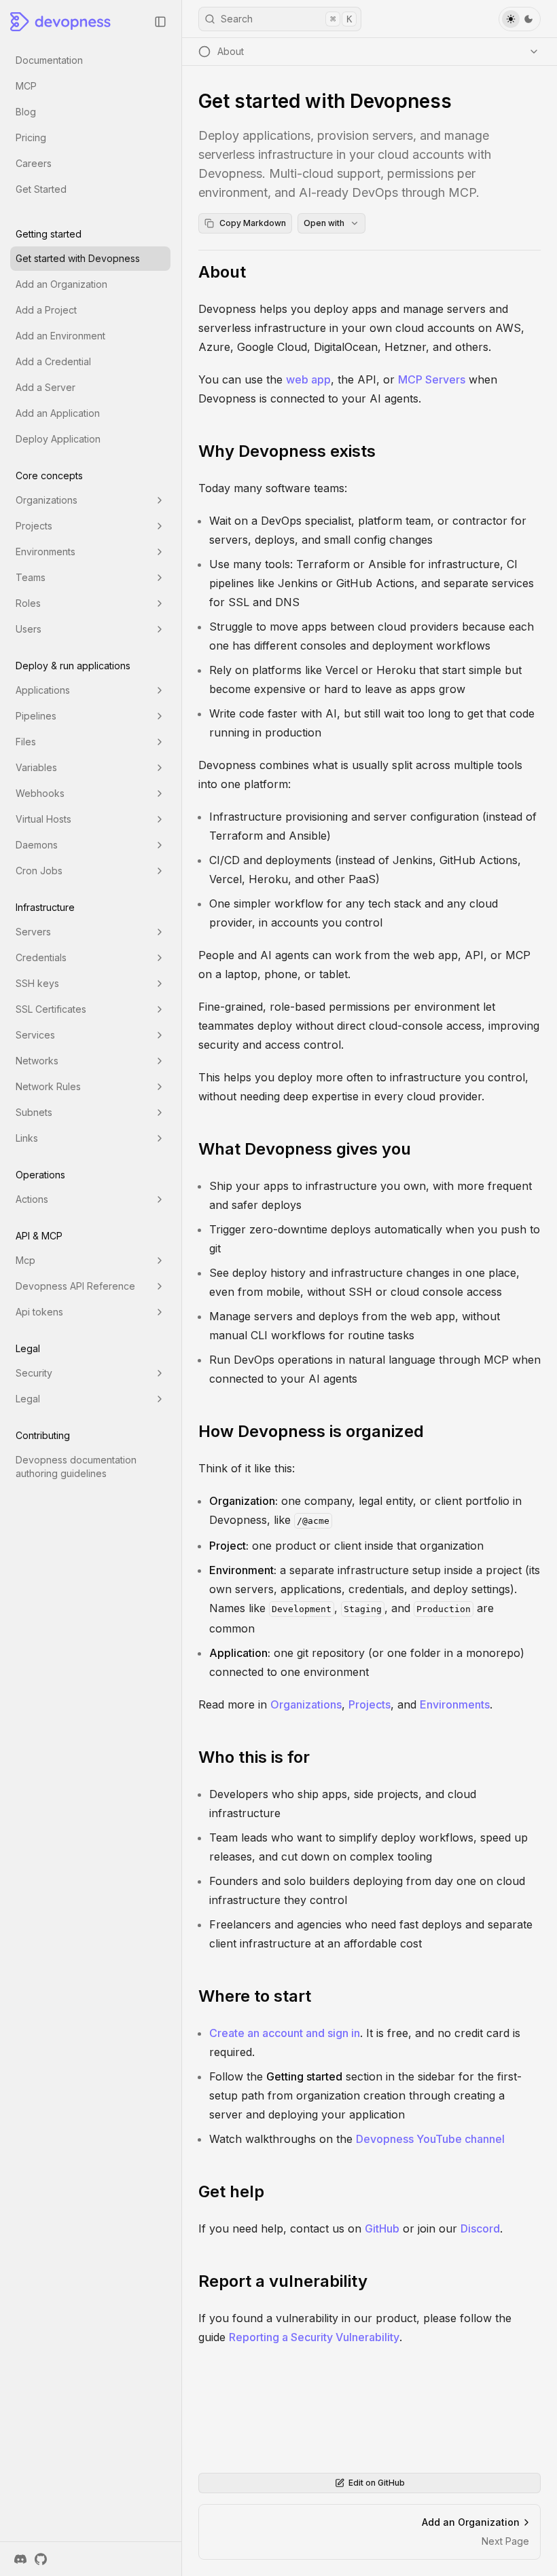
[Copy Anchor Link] (257, 272)
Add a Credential (53, 361)
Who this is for (254, 1757)
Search (286, 19)
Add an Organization (61, 284)
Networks (37, 1061)
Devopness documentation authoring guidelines (76, 1467)
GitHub (382, 2228)
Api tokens (39, 1312)
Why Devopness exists (287, 451)
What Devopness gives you (305, 1149)
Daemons (37, 845)
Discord (480, 2228)
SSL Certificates (51, 1009)
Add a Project (46, 310)
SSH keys (37, 983)
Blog (26, 112)
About (222, 272)
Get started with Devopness (78, 258)
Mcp (25, 1260)
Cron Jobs (39, 871)
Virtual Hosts (43, 819)
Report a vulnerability (283, 2281)
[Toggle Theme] (520, 19)
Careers (34, 163)
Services (35, 1035)
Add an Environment (60, 336)
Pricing (31, 137)
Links (27, 1138)
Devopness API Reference (75, 1286)
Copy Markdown (253, 223)
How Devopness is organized (311, 1431)
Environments (46, 552)
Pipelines (36, 716)
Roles (28, 603)
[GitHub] (41, 2559)
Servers (33, 932)
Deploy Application (58, 439)
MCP (26, 86)
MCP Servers (432, 379)
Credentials (41, 957)
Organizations (47, 500)
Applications (43, 690)
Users (29, 629)
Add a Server (46, 387)
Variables (36, 767)
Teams (31, 577)
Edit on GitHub (377, 2483)
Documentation (49, 60)
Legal (28, 1399)
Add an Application (58, 413)
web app (308, 379)
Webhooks (40, 793)
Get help (231, 2191)
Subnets (34, 1112)
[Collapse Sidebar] (160, 22)
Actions (32, 1199)
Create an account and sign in (285, 2033)
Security (34, 1373)
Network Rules (48, 1086)
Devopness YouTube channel (430, 2139)
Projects (34, 526)
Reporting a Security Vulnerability (314, 2337)
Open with (324, 223)
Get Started (41, 189)
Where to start (255, 1996)
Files (26, 742)
